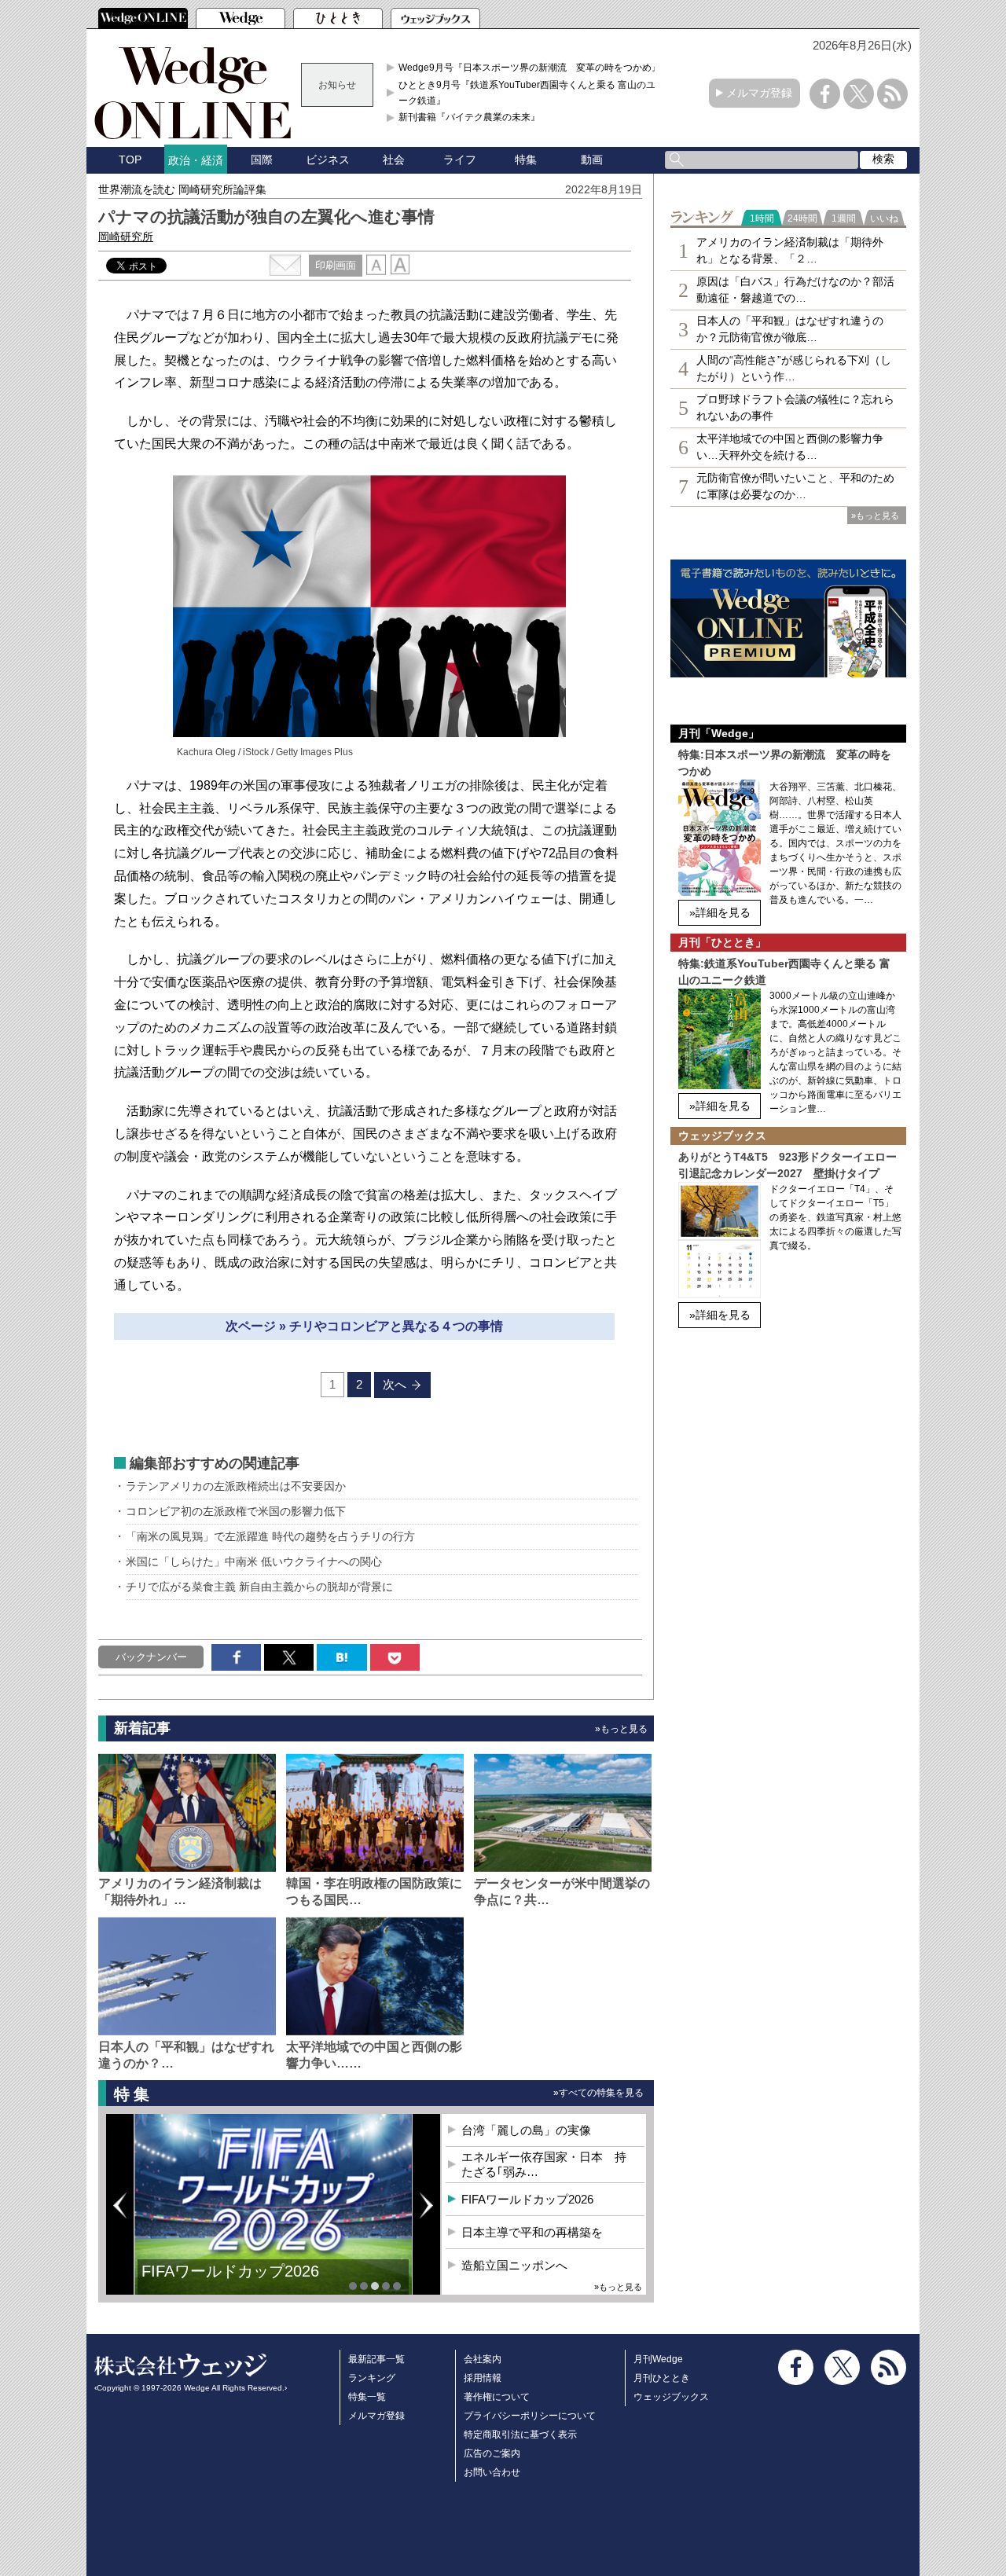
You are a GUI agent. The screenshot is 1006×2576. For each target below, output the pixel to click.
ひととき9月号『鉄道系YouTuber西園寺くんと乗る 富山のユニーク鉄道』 (532, 93)
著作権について (497, 2397)
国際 (262, 160)
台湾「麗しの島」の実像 (526, 2130)
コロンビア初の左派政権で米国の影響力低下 (236, 1511)
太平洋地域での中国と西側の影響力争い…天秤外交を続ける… (790, 447)
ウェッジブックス (671, 2397)
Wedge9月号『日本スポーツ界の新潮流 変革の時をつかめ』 (530, 68)
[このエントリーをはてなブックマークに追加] (341, 1657)
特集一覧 (367, 2397)
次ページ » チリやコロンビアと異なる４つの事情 (364, 1326)
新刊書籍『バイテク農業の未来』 (469, 117)
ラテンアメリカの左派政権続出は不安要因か (236, 1486)
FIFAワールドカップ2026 (230, 2271)
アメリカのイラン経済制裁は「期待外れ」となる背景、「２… (790, 250)
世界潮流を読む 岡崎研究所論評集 (182, 189)
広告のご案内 (492, 2453)
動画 (592, 160)
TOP (130, 160)
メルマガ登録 (759, 93)
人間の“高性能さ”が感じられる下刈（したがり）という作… (794, 368)
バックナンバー (151, 1657)
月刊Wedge (658, 2359)
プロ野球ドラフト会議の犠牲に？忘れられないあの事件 (795, 407)
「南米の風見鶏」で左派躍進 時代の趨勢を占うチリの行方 (270, 1536)
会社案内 (483, 2359)
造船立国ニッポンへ (514, 2265)
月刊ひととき (662, 2378)
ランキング (372, 2378)
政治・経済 (196, 160)
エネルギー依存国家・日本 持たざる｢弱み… (544, 2165)
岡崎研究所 (126, 237)
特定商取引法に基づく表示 (520, 2435)
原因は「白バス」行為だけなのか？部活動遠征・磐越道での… (795, 290)
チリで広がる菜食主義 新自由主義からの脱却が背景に (259, 1587)
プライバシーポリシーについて (530, 2416)
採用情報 (483, 2378)
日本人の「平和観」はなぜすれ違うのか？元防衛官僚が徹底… (790, 329)
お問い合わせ (492, 2472)
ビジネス (328, 160)
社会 (394, 160)
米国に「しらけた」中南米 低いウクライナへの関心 (254, 1561)
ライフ (460, 160)
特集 (526, 160)
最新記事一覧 (376, 2359)
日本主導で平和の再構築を (532, 2232)
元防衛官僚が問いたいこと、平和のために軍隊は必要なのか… (795, 486)
